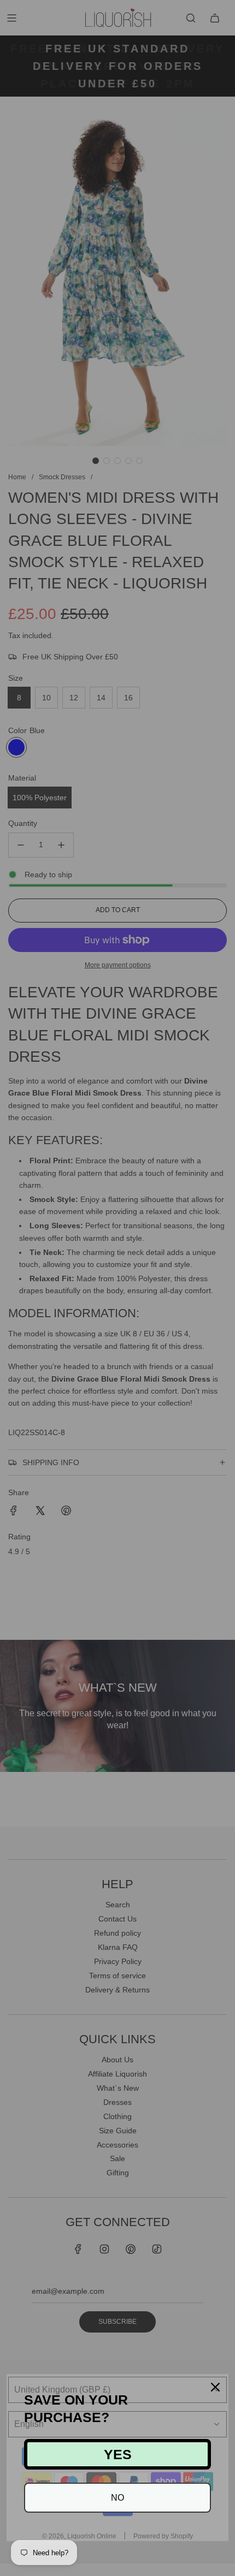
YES (118, 2454)
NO (117, 2498)
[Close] (215, 2387)
